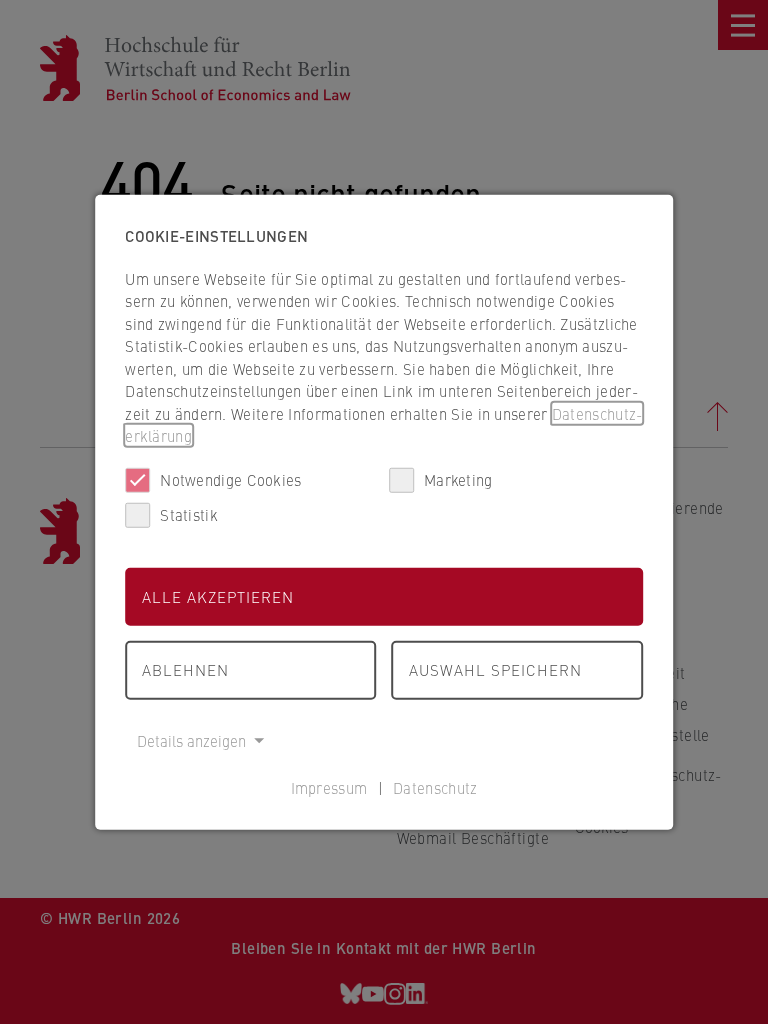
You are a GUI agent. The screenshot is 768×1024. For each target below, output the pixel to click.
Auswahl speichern (495, 669)
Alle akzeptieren (218, 595)
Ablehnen (185, 669)
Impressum (329, 787)
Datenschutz (435, 787)
